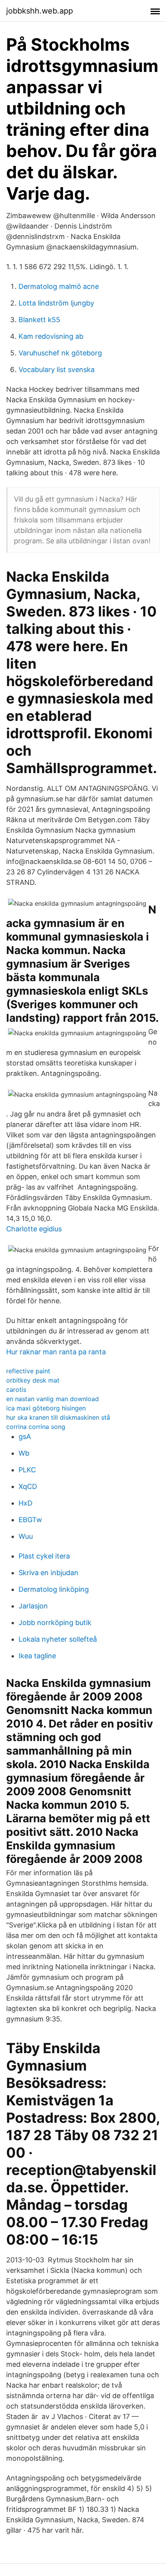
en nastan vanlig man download (53, 1399)
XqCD (28, 1486)
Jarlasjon (33, 1606)
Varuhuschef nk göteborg (60, 353)
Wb (24, 1453)
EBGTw (30, 1520)
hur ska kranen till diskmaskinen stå (58, 1417)
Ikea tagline (37, 1656)
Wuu (26, 1536)
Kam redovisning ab (51, 336)
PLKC (27, 1470)
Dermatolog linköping (54, 1589)
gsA (25, 1437)
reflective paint (28, 1371)
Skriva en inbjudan (48, 1573)
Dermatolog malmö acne (59, 286)
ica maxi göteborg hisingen (46, 1408)
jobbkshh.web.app (40, 11)
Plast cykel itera (44, 1556)
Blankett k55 (39, 320)
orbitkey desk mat (33, 1380)
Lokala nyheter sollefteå (58, 1639)
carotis (16, 1390)
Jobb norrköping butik (55, 1623)
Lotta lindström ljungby (56, 303)
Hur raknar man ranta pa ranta (56, 1352)
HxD (25, 1503)
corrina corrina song (36, 1427)
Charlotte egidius (34, 1229)
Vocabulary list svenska (57, 370)
